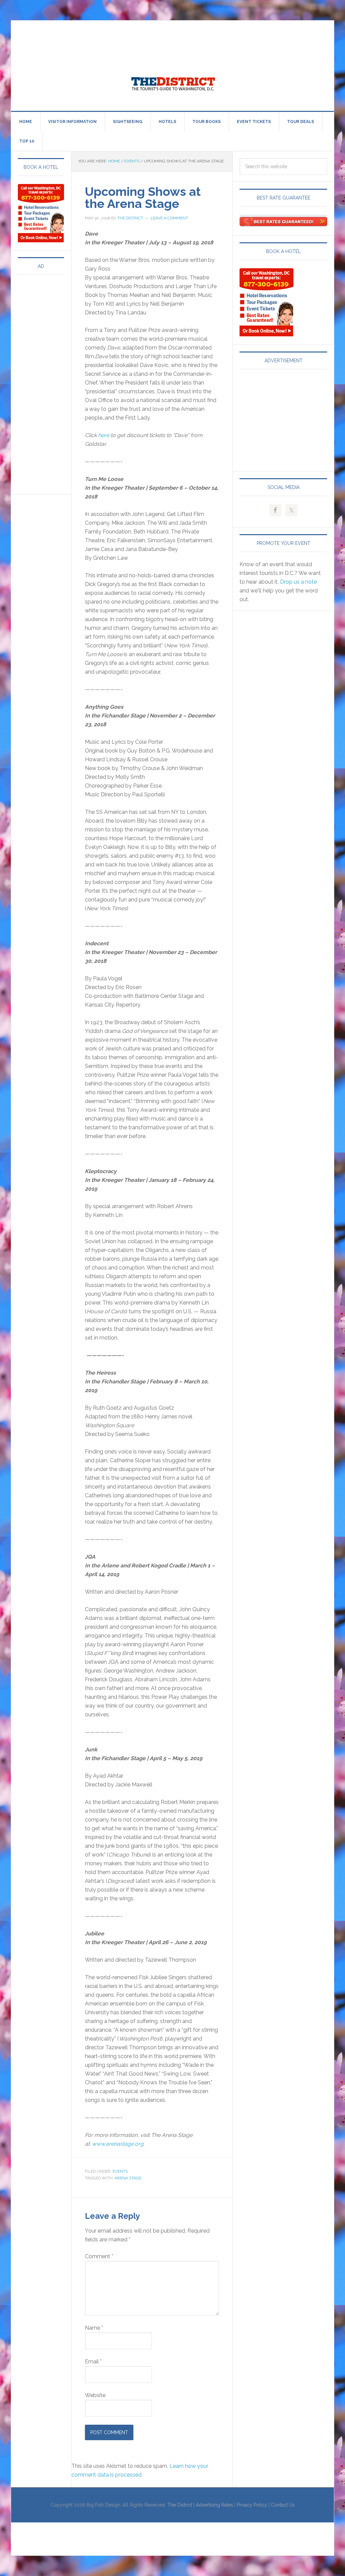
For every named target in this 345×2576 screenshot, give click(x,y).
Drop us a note (298, 582)
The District (180, 2505)
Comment (99, 2256)
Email (93, 2362)
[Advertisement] (134, 36)
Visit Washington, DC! (172, 82)
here (104, 435)
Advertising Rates (214, 2505)
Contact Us (283, 2505)
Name (94, 2328)
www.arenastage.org (118, 2144)
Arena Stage (128, 2178)
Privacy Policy (252, 2505)
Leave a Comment (169, 218)
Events (120, 2171)
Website (95, 2395)
